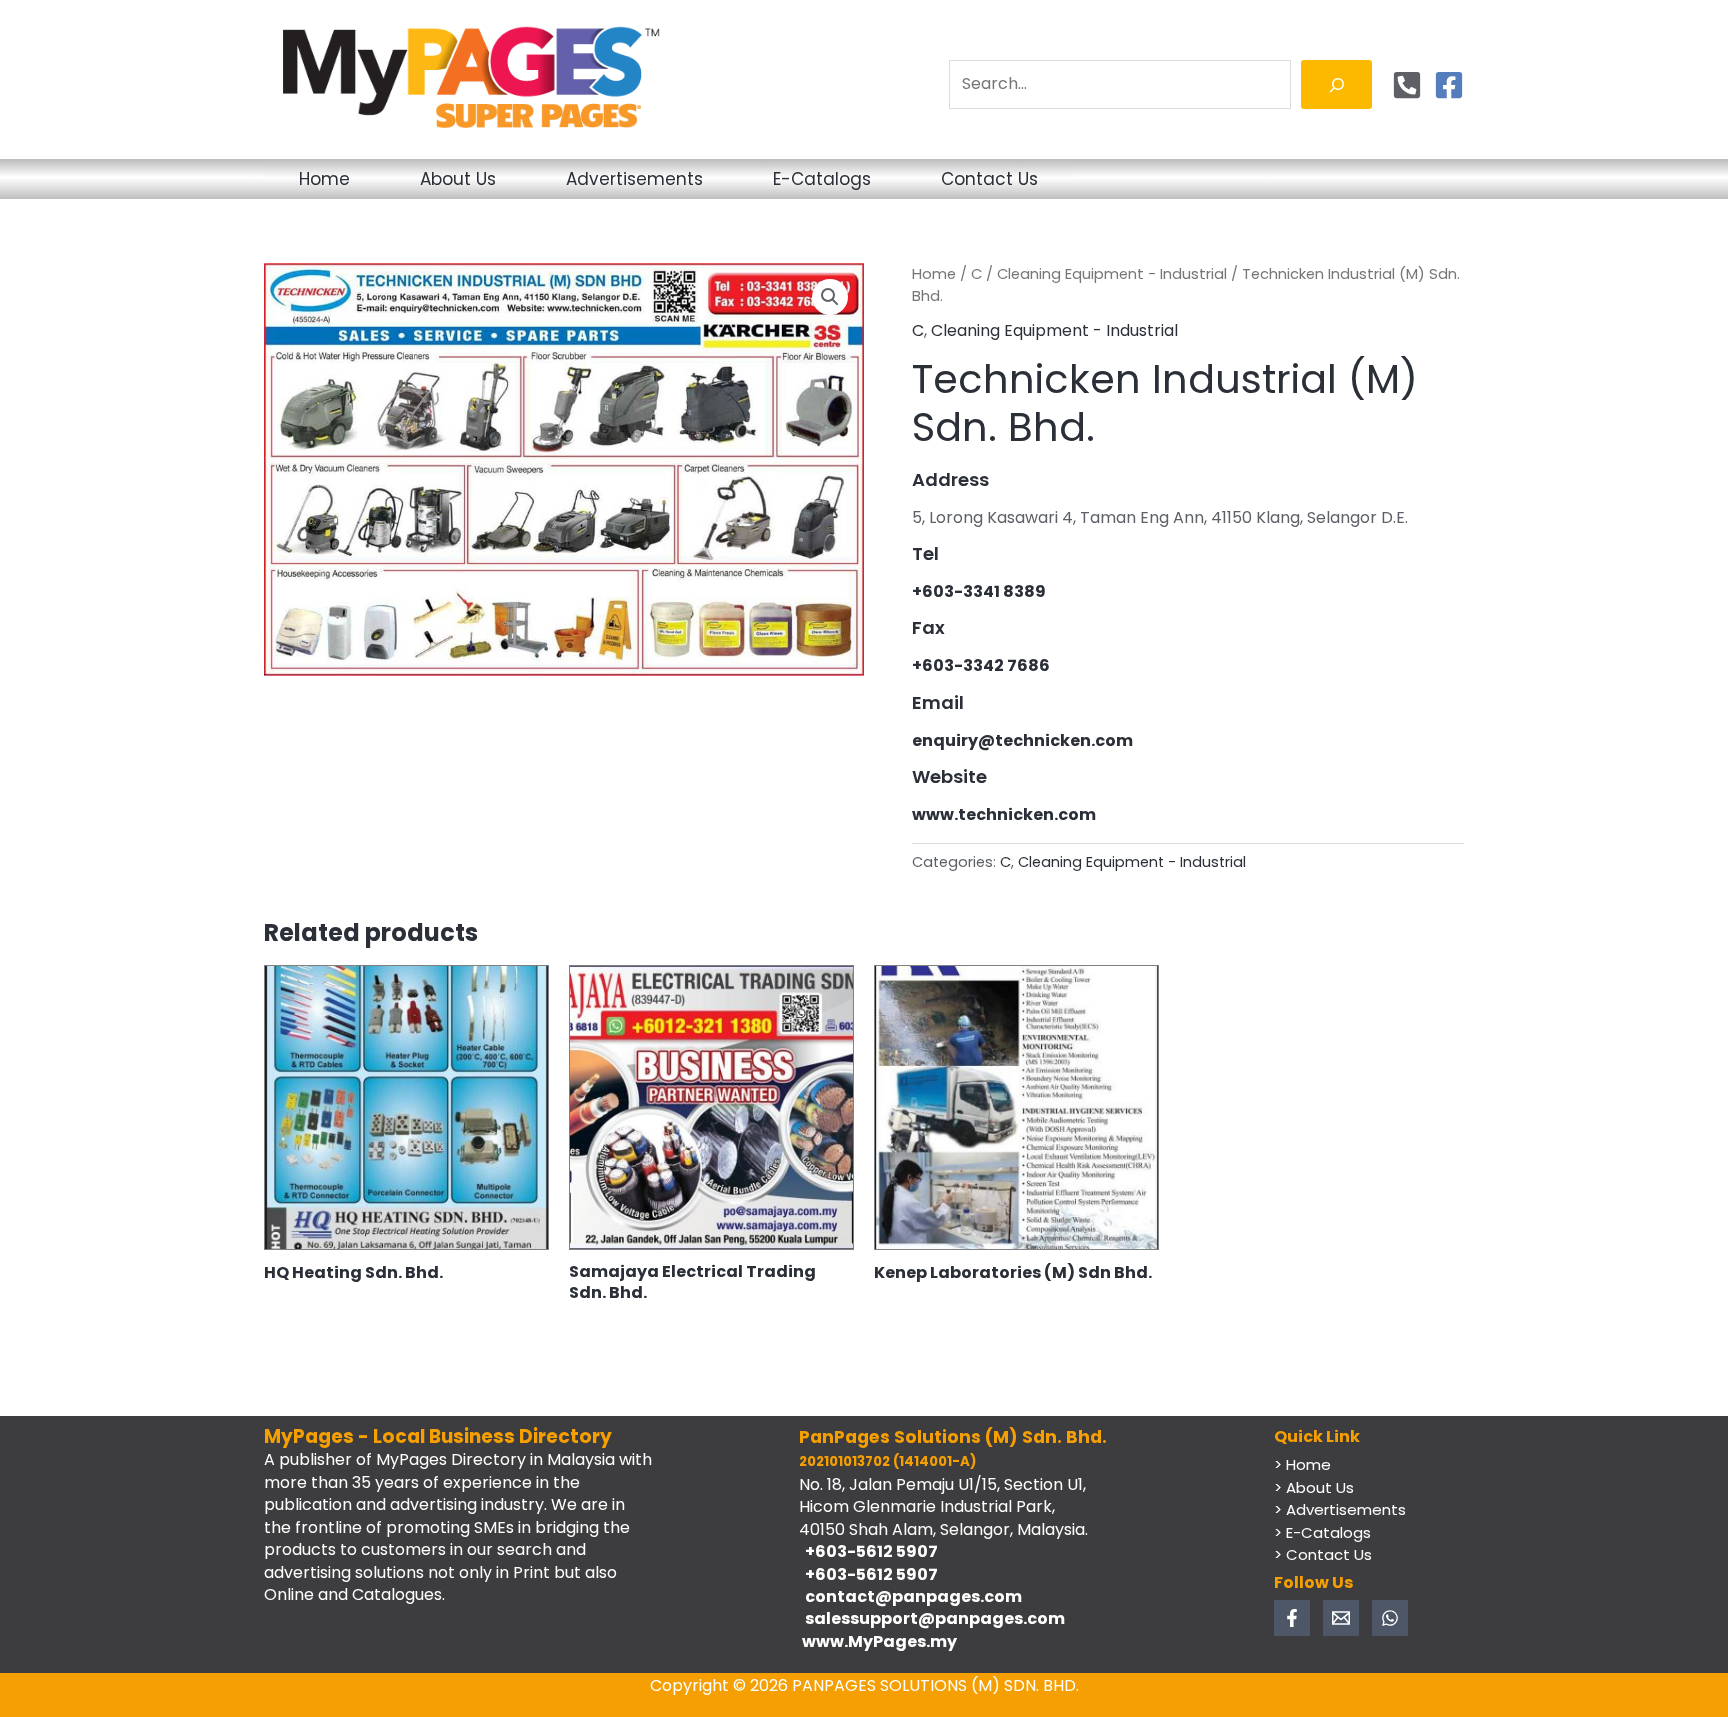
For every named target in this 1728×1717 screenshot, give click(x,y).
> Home (1302, 1464)
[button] (830, 297)
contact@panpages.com (910, 1596)
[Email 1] (1341, 1618)
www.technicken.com (1004, 814)
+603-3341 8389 (979, 591)
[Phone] (1407, 85)
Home (324, 179)
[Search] (1336, 84)
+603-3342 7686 (981, 665)
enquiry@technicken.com (1022, 740)
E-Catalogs (822, 179)
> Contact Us (1323, 1554)
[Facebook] (1449, 85)
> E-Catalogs (1322, 1532)
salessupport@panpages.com (932, 1618)
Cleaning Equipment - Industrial (1112, 274)
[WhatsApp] (1390, 1618)
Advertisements (634, 179)
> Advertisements (1340, 1509)
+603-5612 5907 (868, 1551)
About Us (458, 179)
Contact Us (989, 179)
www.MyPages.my (878, 1641)
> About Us (1314, 1487)
